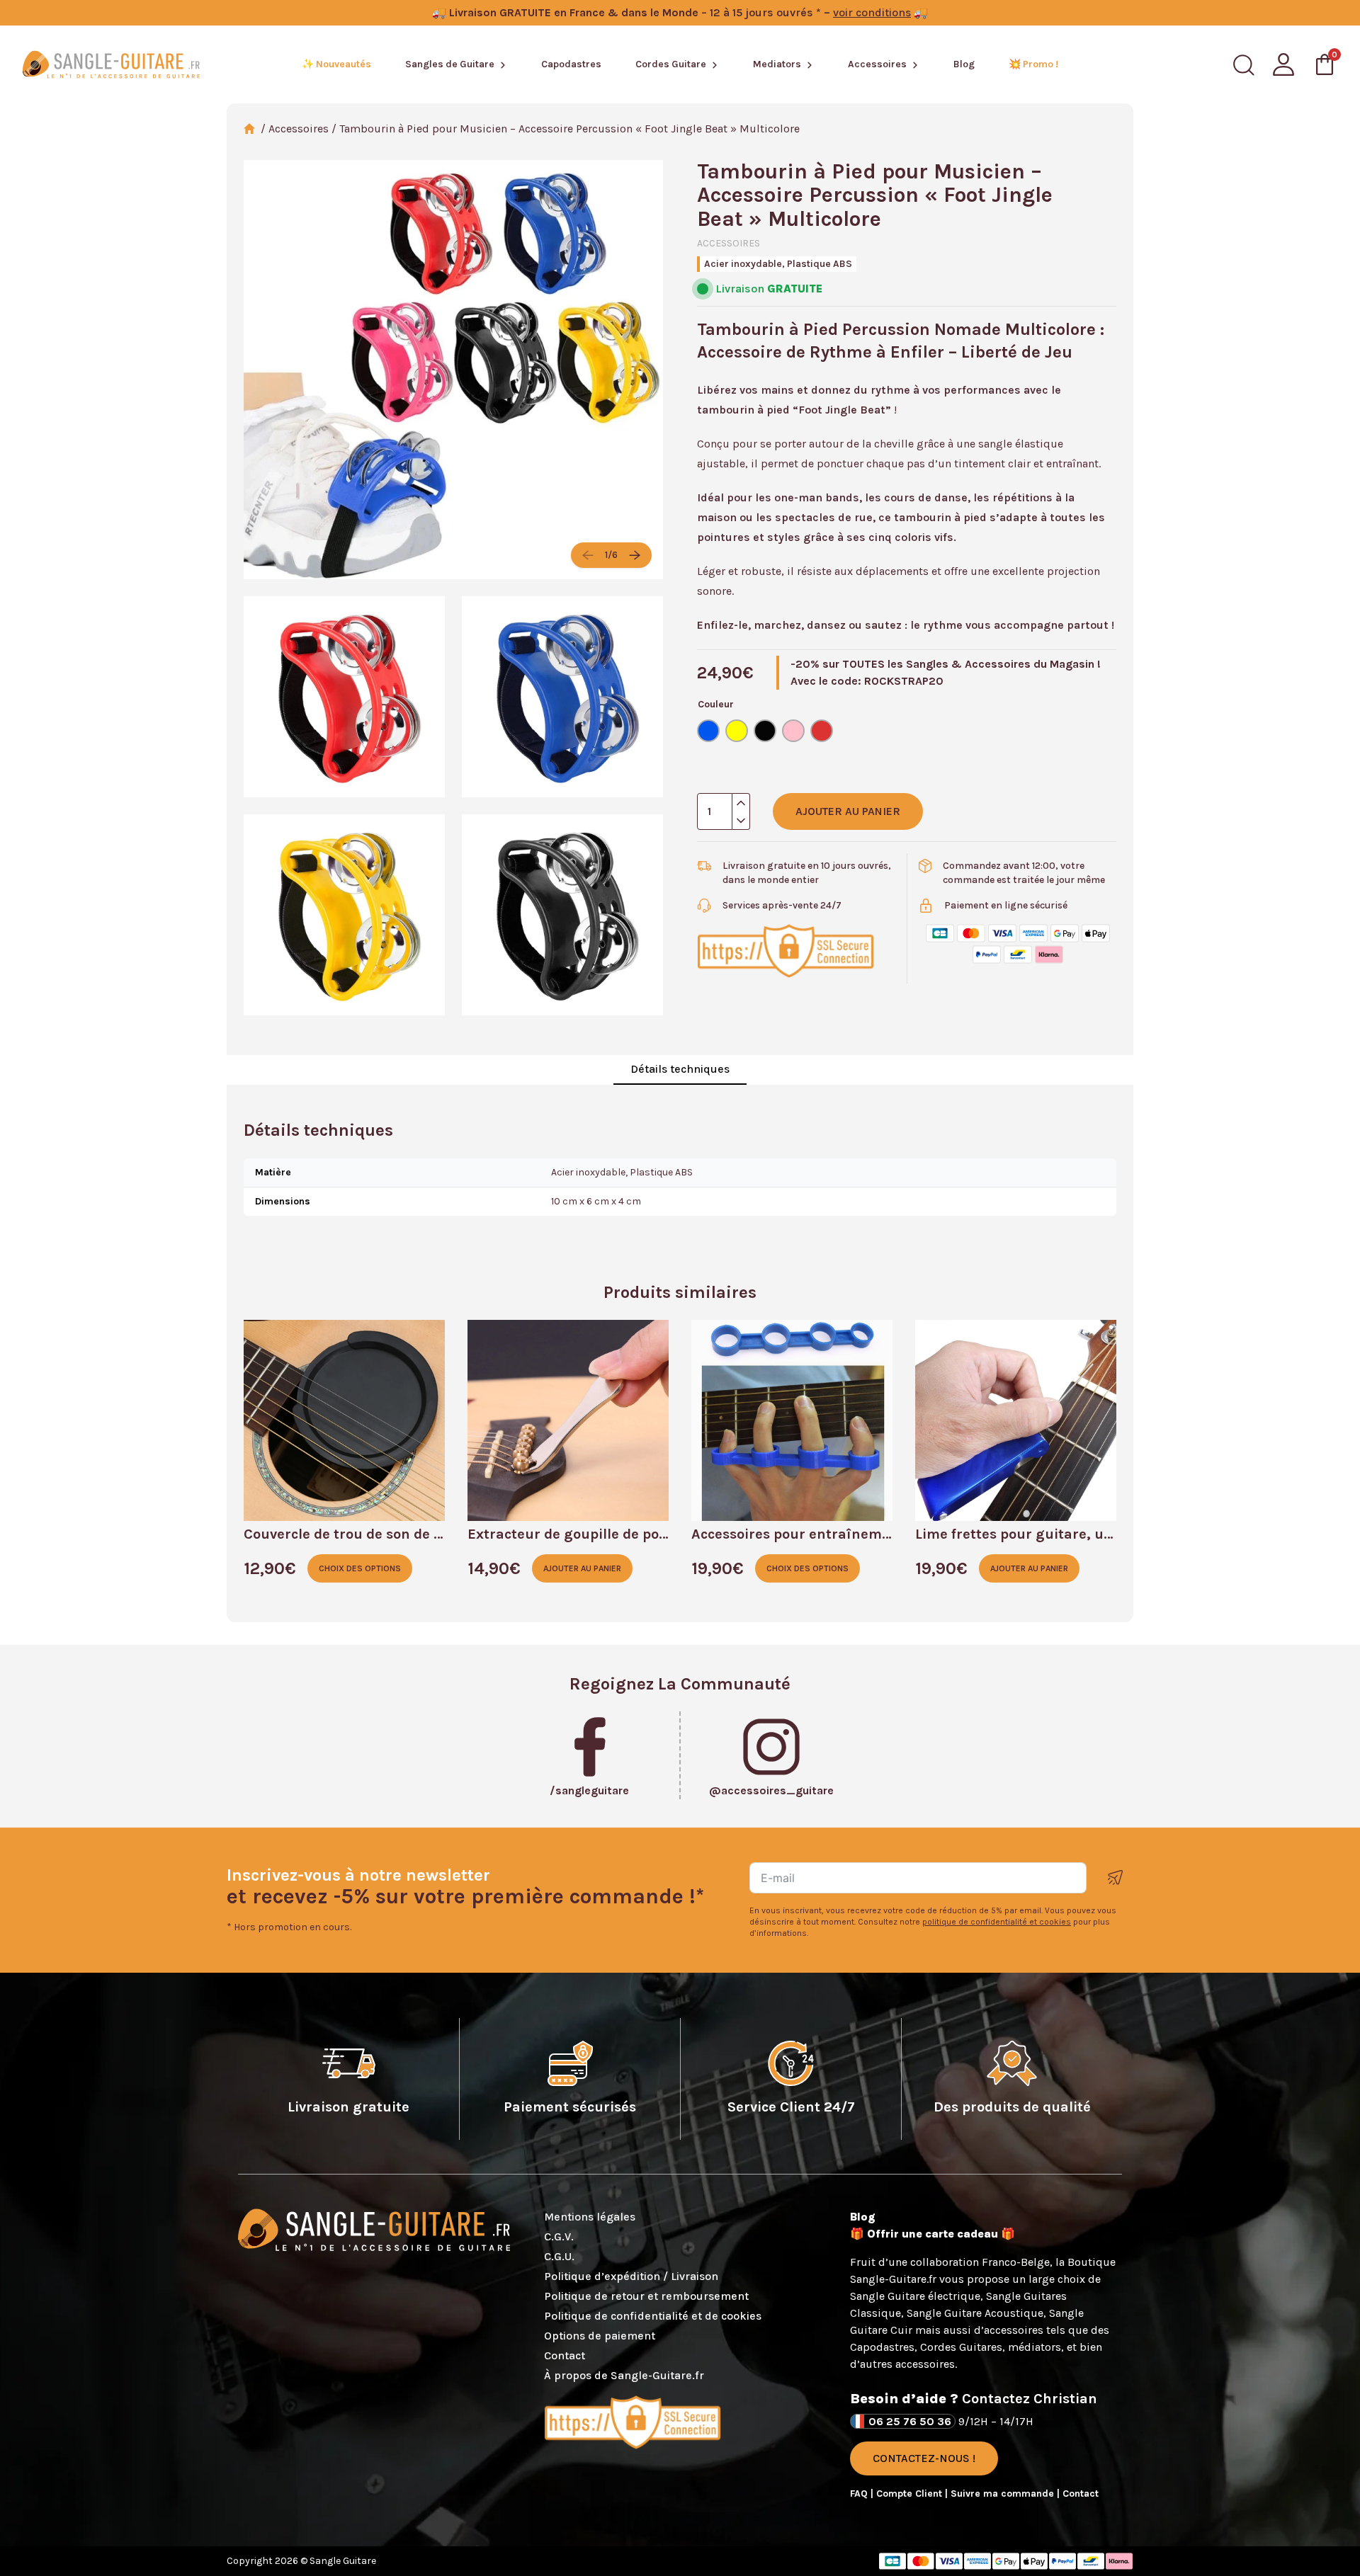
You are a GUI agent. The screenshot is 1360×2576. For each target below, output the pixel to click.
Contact (565, 2355)
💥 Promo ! (1033, 64)
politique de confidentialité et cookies (997, 1922)
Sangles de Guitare (450, 64)
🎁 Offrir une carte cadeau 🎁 (933, 2234)
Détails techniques (680, 1069)
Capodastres (571, 64)
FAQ (860, 2494)
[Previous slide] (588, 555)
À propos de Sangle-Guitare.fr (624, 2375)
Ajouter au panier (848, 811)
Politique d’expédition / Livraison (631, 2276)
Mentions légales (590, 2217)
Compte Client (911, 2494)
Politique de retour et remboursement (646, 2296)
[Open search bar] (1244, 65)
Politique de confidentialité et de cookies (653, 2316)
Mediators (777, 64)
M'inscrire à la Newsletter (1116, 1877)
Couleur (716, 704)
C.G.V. (559, 2236)
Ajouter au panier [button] (582, 1568)
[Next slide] (635, 555)
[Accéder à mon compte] (1283, 64)
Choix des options (360, 1568)
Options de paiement (600, 2336)
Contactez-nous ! (924, 2458)
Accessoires (877, 64)
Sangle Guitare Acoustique (975, 2313)
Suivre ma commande (1004, 2494)
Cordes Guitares (961, 2347)
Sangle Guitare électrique (915, 2296)
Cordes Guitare (671, 64)
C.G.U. (559, 2256)
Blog (964, 64)
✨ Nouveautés (336, 64)
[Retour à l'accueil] (111, 64)
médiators (1035, 2347)
